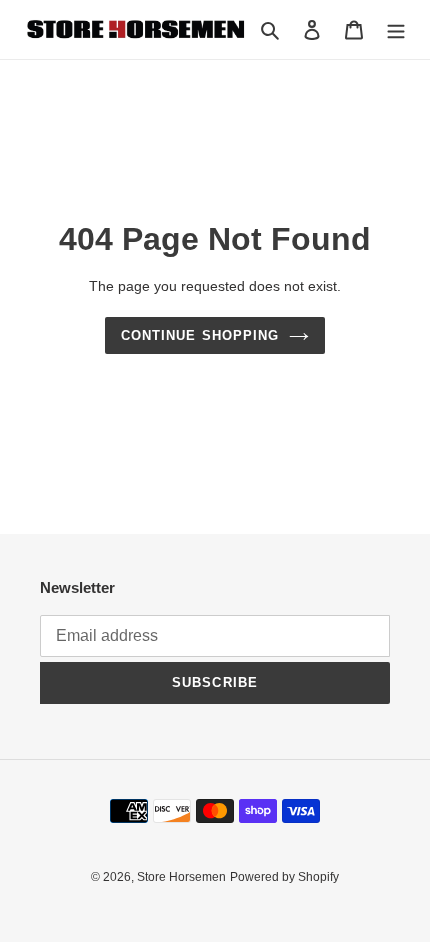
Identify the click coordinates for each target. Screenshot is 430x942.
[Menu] (396, 29)
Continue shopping (200, 335)
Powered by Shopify (284, 877)
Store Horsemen (181, 877)
